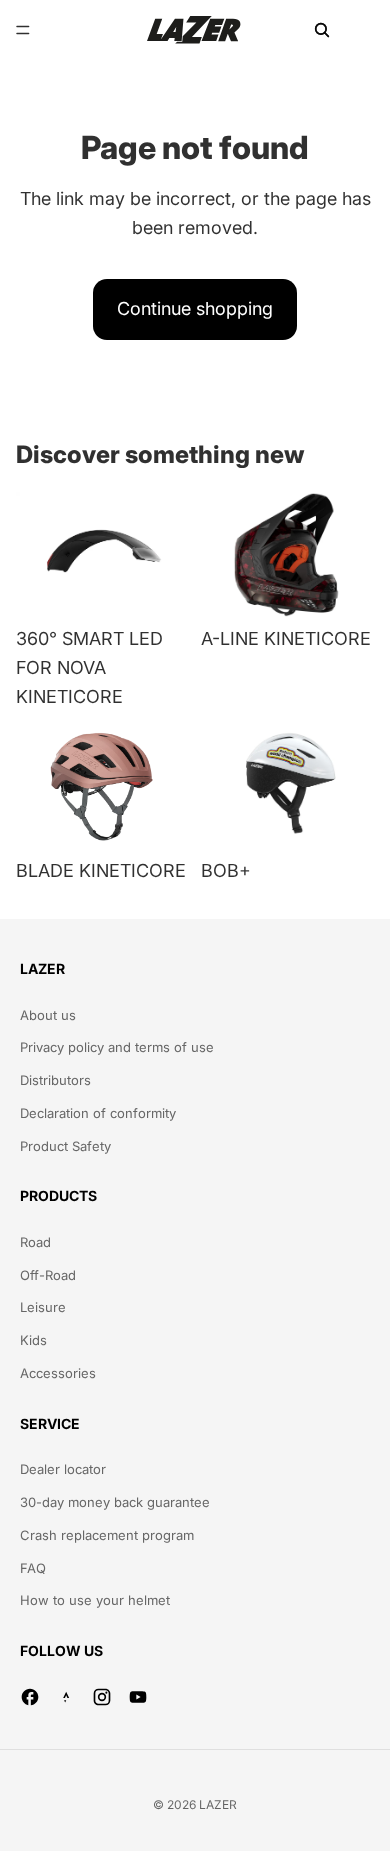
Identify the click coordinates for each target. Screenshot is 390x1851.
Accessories (58, 1373)
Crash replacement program (107, 1535)
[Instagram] (102, 1697)
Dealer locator (63, 1469)
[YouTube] (138, 1697)
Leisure (43, 1307)
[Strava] (66, 1697)
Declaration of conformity (98, 1113)
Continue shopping (195, 308)
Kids (33, 1340)
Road (35, 1242)
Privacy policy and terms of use (117, 1047)
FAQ (33, 1568)
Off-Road (48, 1275)
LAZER (218, 1804)
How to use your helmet (95, 1600)
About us (48, 1015)
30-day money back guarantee (115, 1502)
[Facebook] (30, 1697)
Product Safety (65, 1146)
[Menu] (23, 30)
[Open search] (322, 30)
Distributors (55, 1080)
